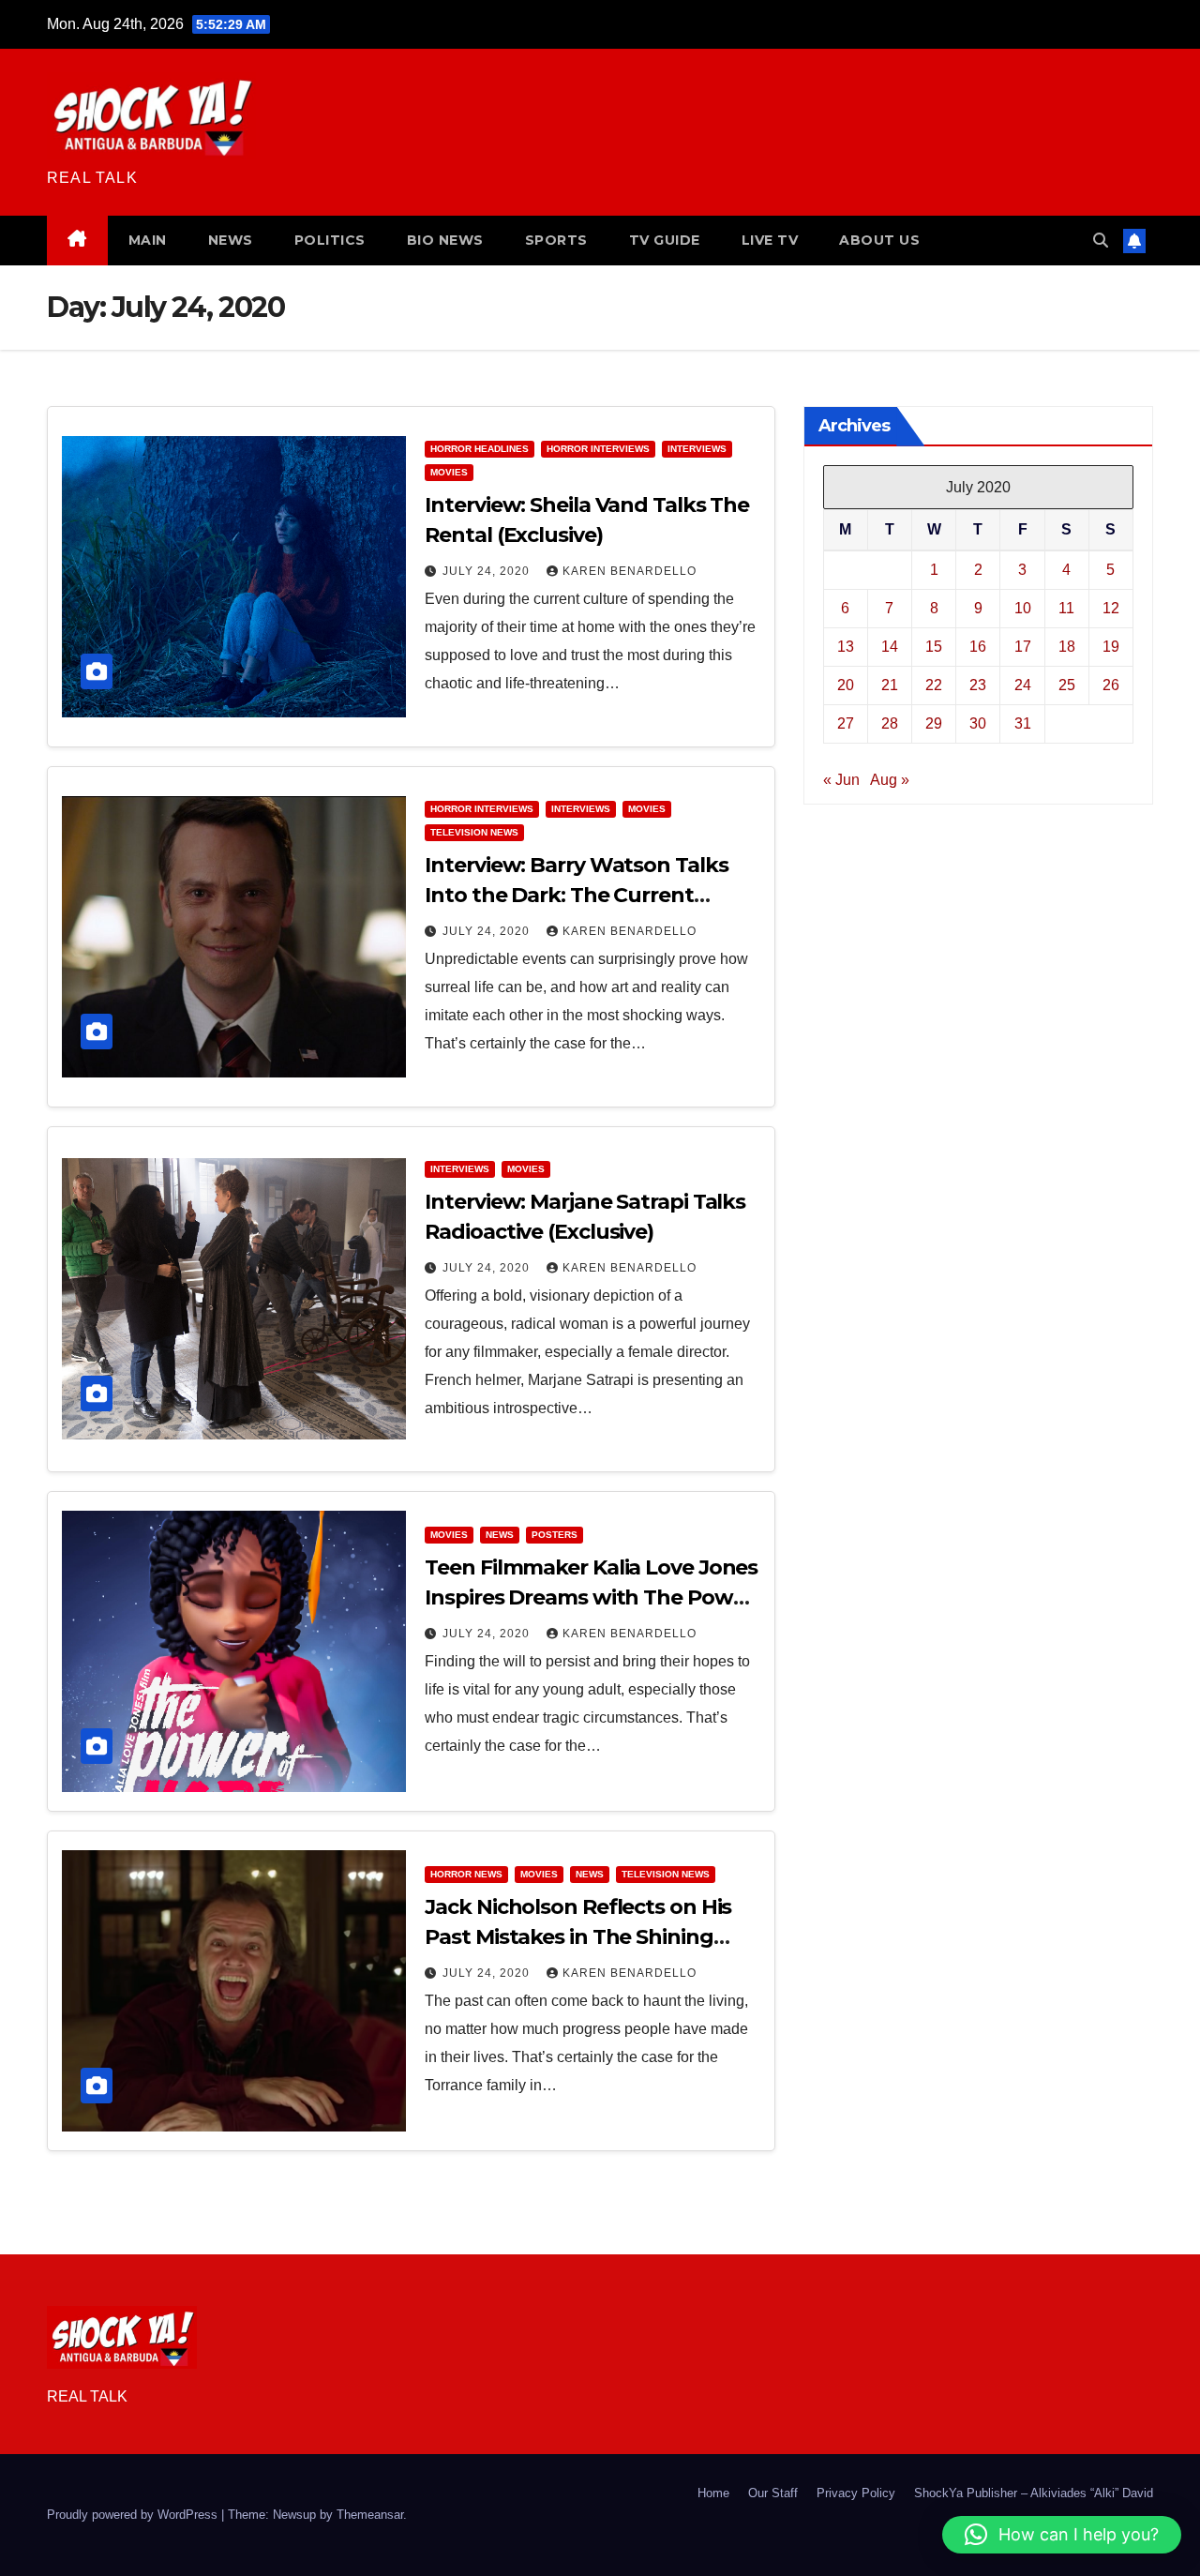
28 (890, 723)
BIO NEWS (445, 240)
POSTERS (555, 1535)
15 (934, 647)
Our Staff (773, 2493)
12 (1111, 608)
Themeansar (370, 2515)
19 (1111, 647)
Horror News (466, 1874)
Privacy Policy (856, 2493)
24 (1023, 685)
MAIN (148, 240)
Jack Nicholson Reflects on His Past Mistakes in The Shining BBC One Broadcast (578, 1937)
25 (1067, 685)
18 (1067, 647)
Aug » (890, 780)
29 (934, 723)
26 (1111, 685)
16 (978, 647)
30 (978, 723)
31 (1023, 723)
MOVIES (449, 472)
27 (846, 723)
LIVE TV (770, 240)
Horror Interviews (598, 449)
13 (846, 647)
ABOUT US (879, 240)
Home (713, 2493)
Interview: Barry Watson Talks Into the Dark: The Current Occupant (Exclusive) (576, 895)
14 (890, 647)
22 (934, 685)
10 (1023, 608)
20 (846, 685)
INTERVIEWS (697, 449)
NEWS (231, 240)
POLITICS (330, 240)
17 (1023, 647)
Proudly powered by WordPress (134, 2515)
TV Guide (665, 240)
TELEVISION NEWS (474, 832)
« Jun (841, 780)
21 (890, 685)
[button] (1101, 241)
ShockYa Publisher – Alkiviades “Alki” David (1034, 2493)
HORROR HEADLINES (480, 449)
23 (978, 685)
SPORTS (556, 240)
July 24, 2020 (488, 571)
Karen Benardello (630, 571)
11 (1066, 608)
